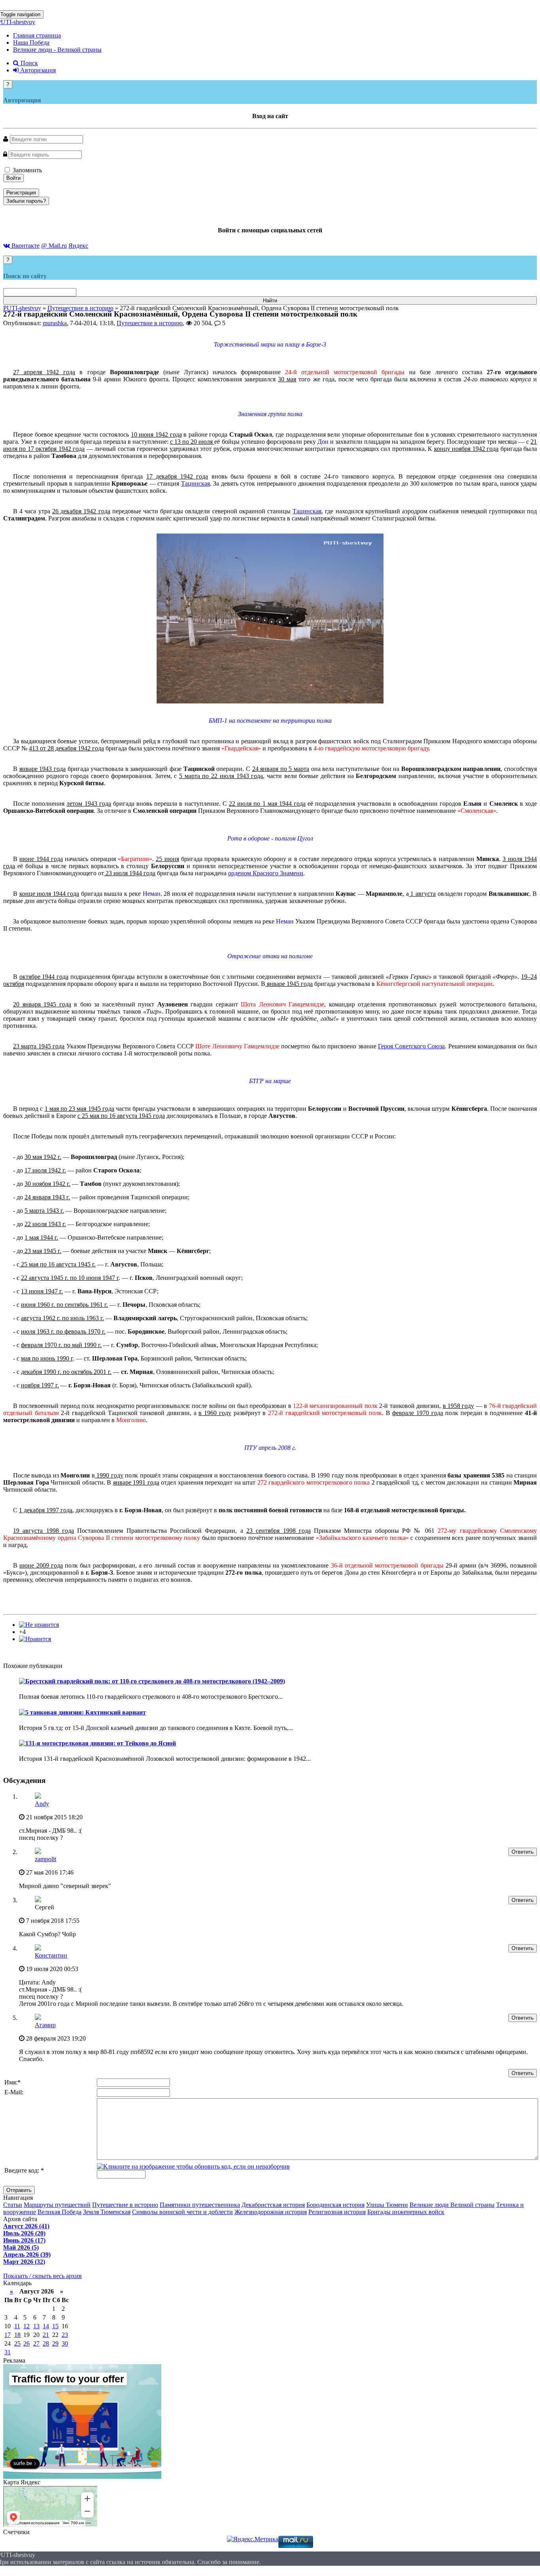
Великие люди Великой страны (452, 2205)
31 (8, 2352)
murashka (55, 323)
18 (17, 2335)
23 (65, 2335)
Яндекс (78, 246)
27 (36, 2343)
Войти (13, 178)
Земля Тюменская (107, 2212)
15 (55, 2326)
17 (8, 2335)
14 (46, 2326)
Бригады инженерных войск (406, 2212)
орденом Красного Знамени (266, 873)
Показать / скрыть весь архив (42, 2276)
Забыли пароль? (26, 201)
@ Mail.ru (54, 246)
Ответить (523, 1852)
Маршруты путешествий (57, 2205)
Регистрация (21, 193)
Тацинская (195, 483)
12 (26, 2326)
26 (26, 2343)
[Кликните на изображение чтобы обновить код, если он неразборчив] (193, 2166)
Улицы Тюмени (387, 2205)
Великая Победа (59, 2212)
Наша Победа (31, 42)
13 (36, 2326)
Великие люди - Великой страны (57, 50)
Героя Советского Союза (411, 1046)
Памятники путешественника (200, 2205)
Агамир (45, 2025)
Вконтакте (25, 246)
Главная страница (37, 35)
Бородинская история (335, 2205)
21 (46, 2335)
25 (17, 2343)
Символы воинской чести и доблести (182, 2212)
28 (46, 2343)
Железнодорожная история (271, 2212)
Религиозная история (337, 2212)
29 (55, 2343)
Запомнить (26, 170)
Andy (42, 1804)
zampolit (45, 1859)
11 (17, 2326)
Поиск (28, 63)
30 (65, 2343)
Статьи (13, 2205)
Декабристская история (273, 2205)
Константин (51, 1955)
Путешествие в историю (150, 323)
